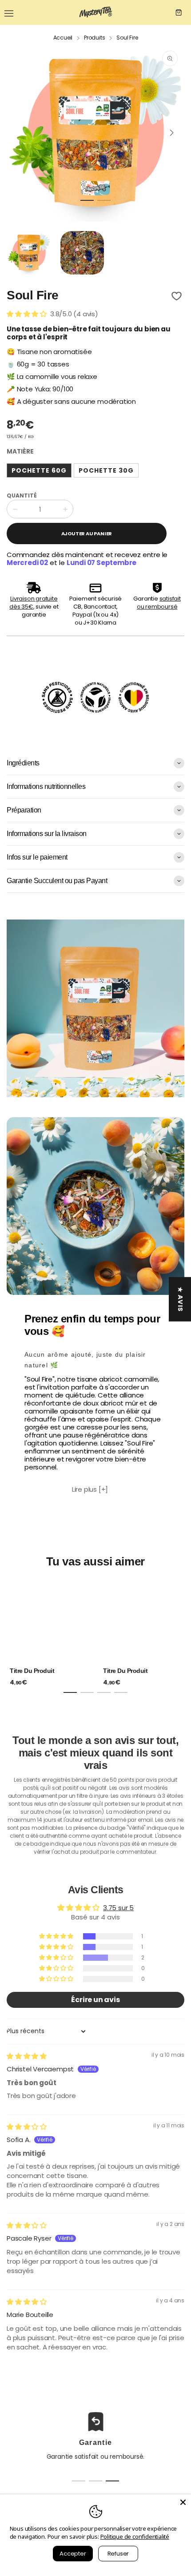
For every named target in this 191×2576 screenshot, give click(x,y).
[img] (27, 2056)
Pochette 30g (106, 470)
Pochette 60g (39, 470)
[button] (87, 200)
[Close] (183, 2502)
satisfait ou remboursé (159, 603)
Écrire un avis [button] (95, 2000)
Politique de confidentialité (135, 2536)
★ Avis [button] (180, 1299)
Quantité (22, 496)
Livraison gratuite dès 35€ (33, 603)
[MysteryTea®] (95, 12)
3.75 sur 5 (118, 1908)
